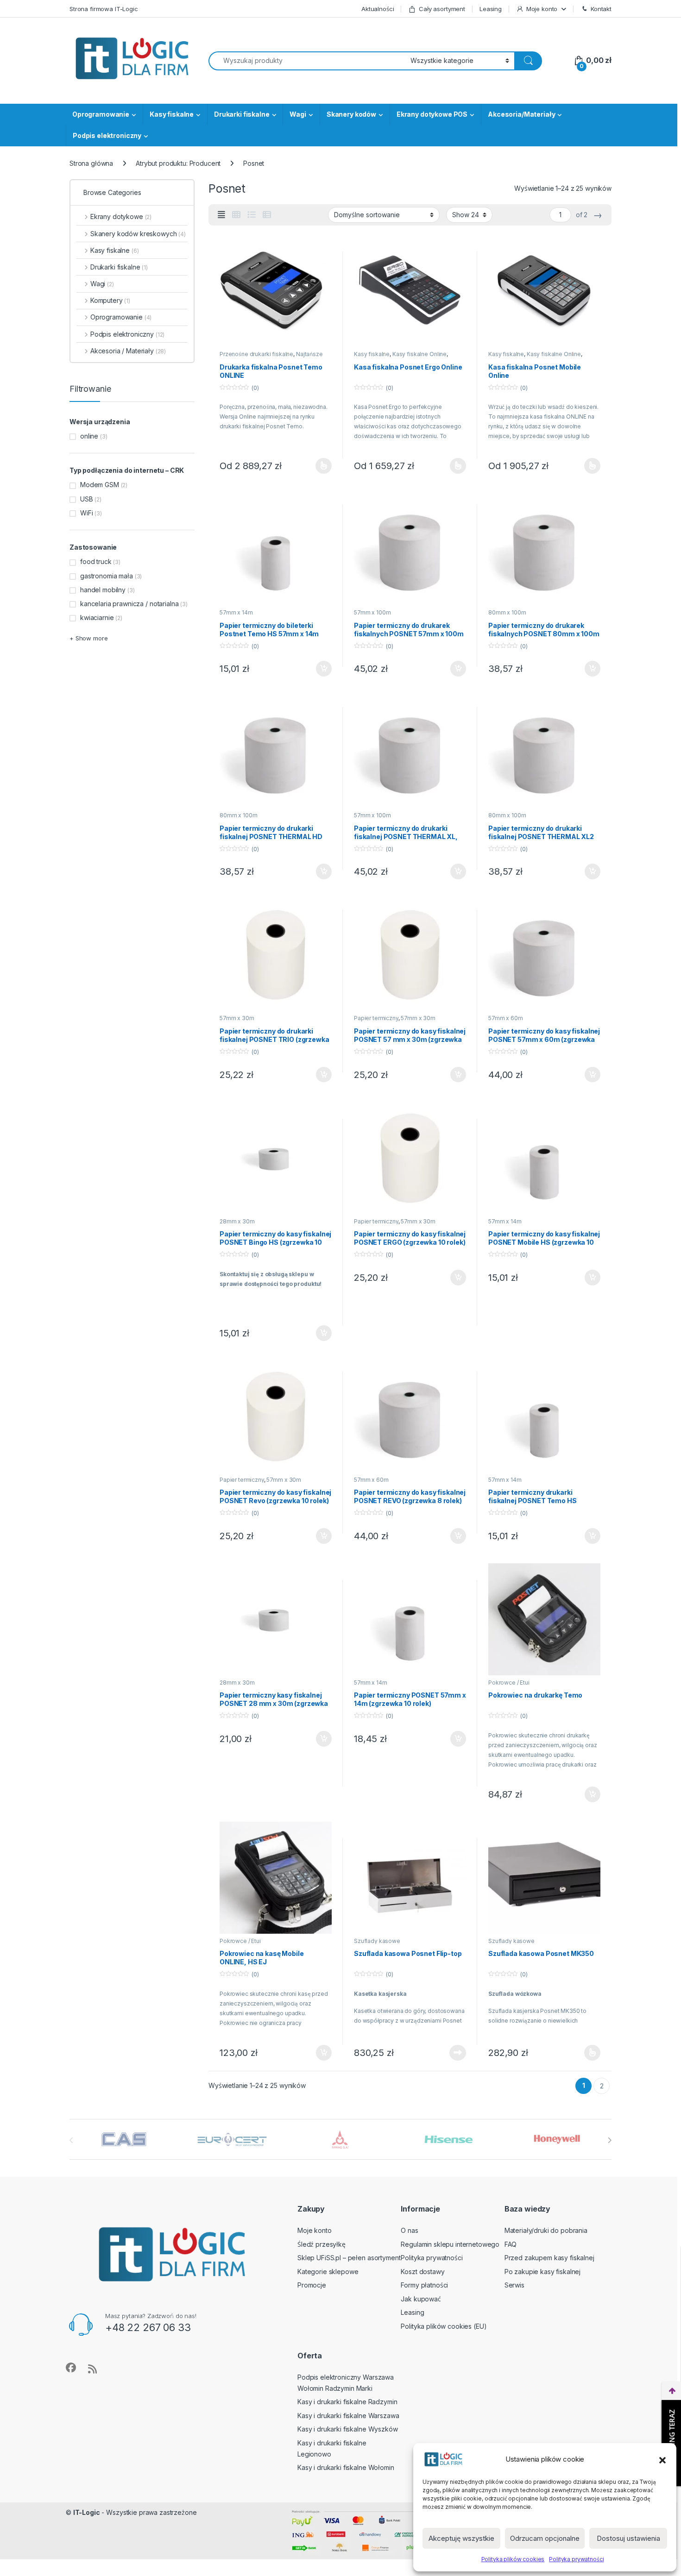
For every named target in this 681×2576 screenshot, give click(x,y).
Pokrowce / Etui (509, 1683)
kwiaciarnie (97, 617)
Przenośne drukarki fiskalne (256, 354)
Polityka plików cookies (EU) (444, 2326)
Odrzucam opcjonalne (545, 2538)
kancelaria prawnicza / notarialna (129, 604)
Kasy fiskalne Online (419, 354)
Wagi (298, 114)
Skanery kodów (351, 114)
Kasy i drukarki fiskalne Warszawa (348, 2416)
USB (87, 499)
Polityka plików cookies (513, 2559)
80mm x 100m (507, 612)
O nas (409, 2230)
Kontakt (601, 9)
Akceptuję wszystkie (461, 2538)
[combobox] (307, 61)
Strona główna (91, 163)
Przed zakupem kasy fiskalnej (549, 2258)
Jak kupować (421, 2299)
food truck (96, 561)
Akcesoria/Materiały (521, 114)
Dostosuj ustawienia (628, 2538)
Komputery (110, 300)
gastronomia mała (107, 576)
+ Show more (88, 638)
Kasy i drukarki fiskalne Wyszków (348, 2429)
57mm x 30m (237, 1018)
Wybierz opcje (319, 466)
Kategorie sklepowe (328, 2272)
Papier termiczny (376, 1018)
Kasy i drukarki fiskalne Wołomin (346, 2467)
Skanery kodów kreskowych (138, 234)
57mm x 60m (506, 1018)
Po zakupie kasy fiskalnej (543, 2272)
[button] (662, 2459)
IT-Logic (87, 2512)
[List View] (252, 215)
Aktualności (378, 9)
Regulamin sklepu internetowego (450, 2244)
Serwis (514, 2285)
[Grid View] (236, 215)
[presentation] (609, 2140)
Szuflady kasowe (377, 1941)
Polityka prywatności (576, 2559)
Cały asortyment (442, 9)
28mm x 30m (237, 1221)
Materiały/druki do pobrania (546, 2230)
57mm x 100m (372, 612)
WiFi (86, 513)
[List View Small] (267, 215)
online (89, 436)
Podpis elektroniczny (107, 135)
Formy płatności (424, 2285)
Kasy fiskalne (172, 114)
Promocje (312, 2285)
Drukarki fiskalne (242, 114)
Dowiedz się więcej (453, 2053)
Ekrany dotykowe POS (432, 114)
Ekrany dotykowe (121, 216)
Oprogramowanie (101, 114)
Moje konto (542, 9)
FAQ (511, 2244)
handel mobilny (103, 590)
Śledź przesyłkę (322, 2244)
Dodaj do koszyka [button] (319, 669)
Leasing (491, 9)
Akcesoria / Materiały (128, 351)
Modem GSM (100, 485)
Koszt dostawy (422, 2272)
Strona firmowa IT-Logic (104, 9)
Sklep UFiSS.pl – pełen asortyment (349, 2258)
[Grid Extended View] (221, 215)
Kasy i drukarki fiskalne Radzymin (347, 2402)
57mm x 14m (236, 612)
